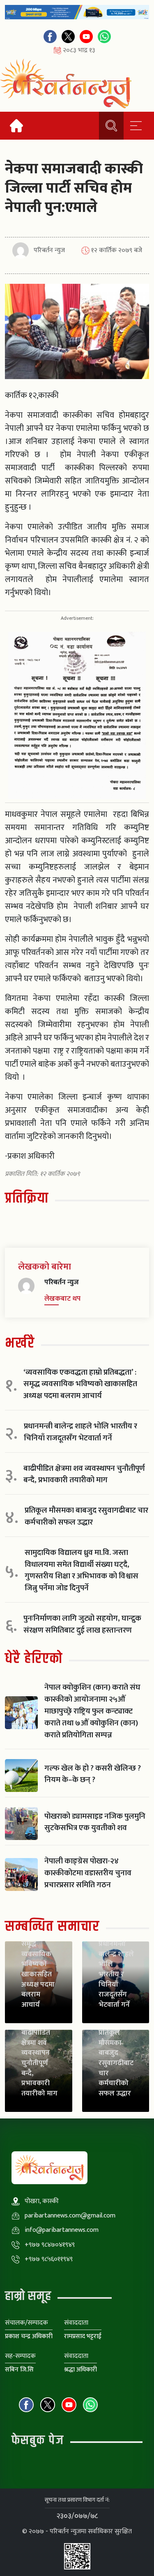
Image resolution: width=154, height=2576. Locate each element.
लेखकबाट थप (62, 1299)
